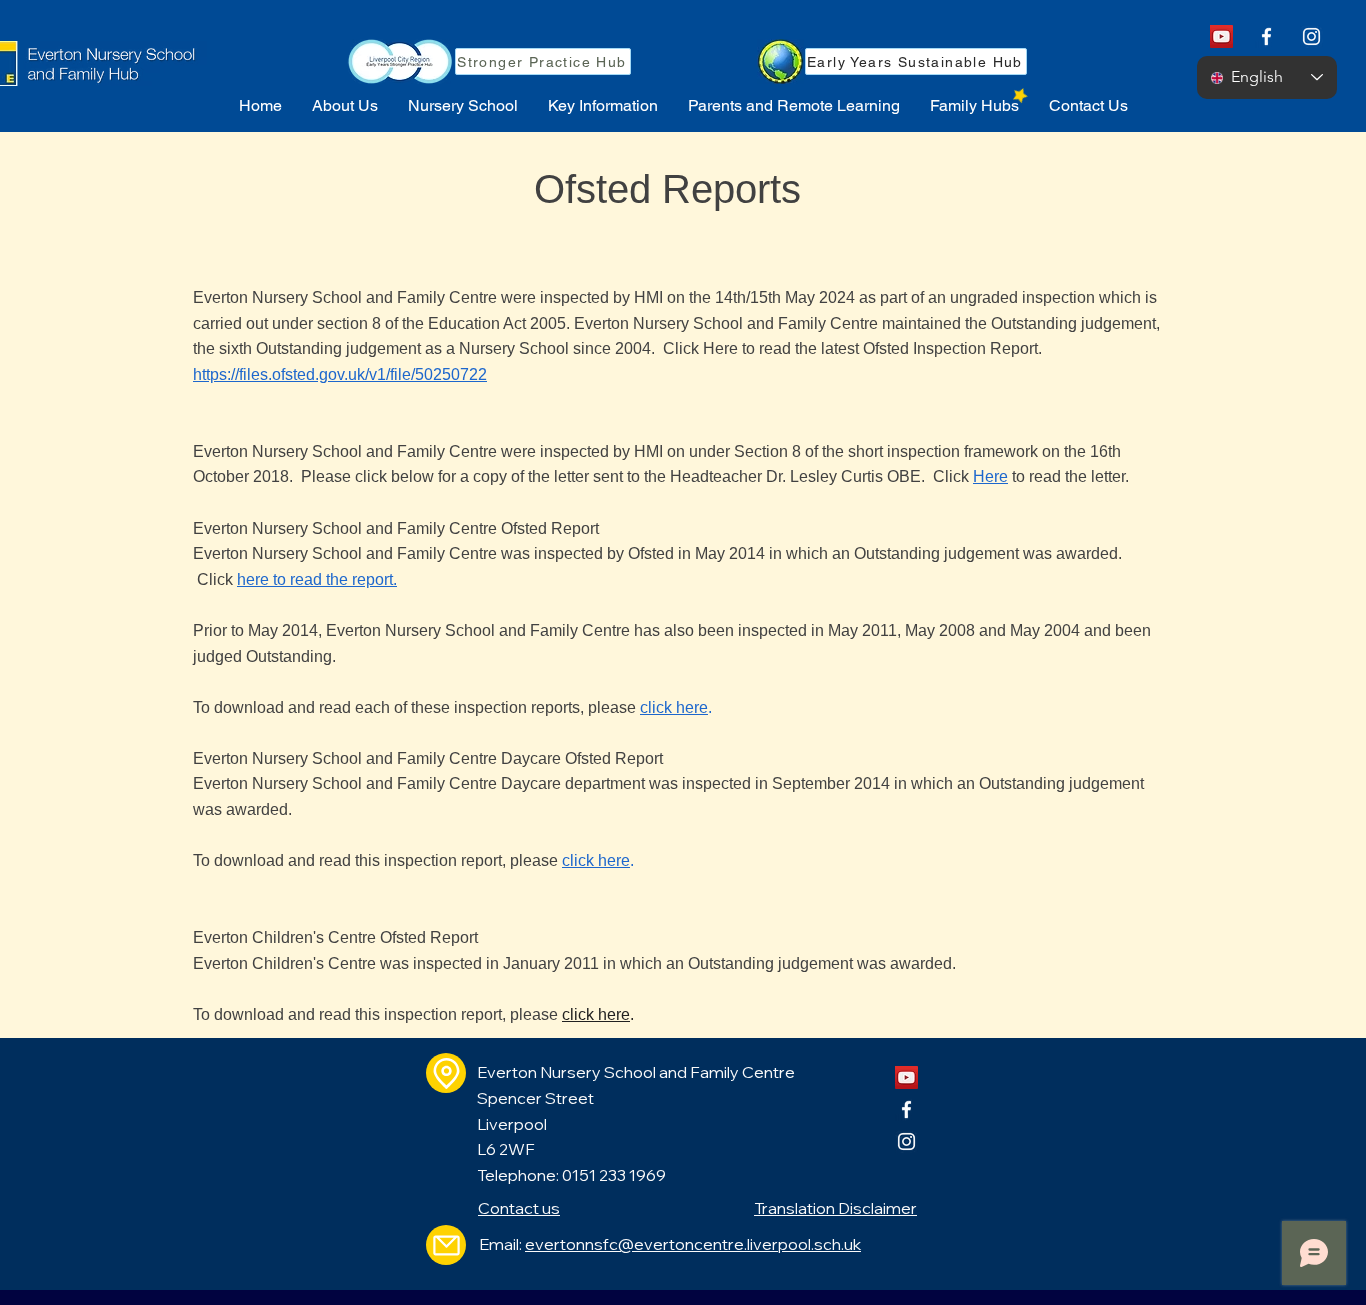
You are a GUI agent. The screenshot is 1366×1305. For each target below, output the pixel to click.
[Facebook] (1266, 36)
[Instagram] (1311, 36)
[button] (345, 106)
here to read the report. (317, 579)
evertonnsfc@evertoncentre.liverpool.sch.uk (693, 1244)
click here (674, 707)
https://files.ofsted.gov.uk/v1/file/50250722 (340, 374)
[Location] (446, 1073)
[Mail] (446, 1245)
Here (990, 476)
